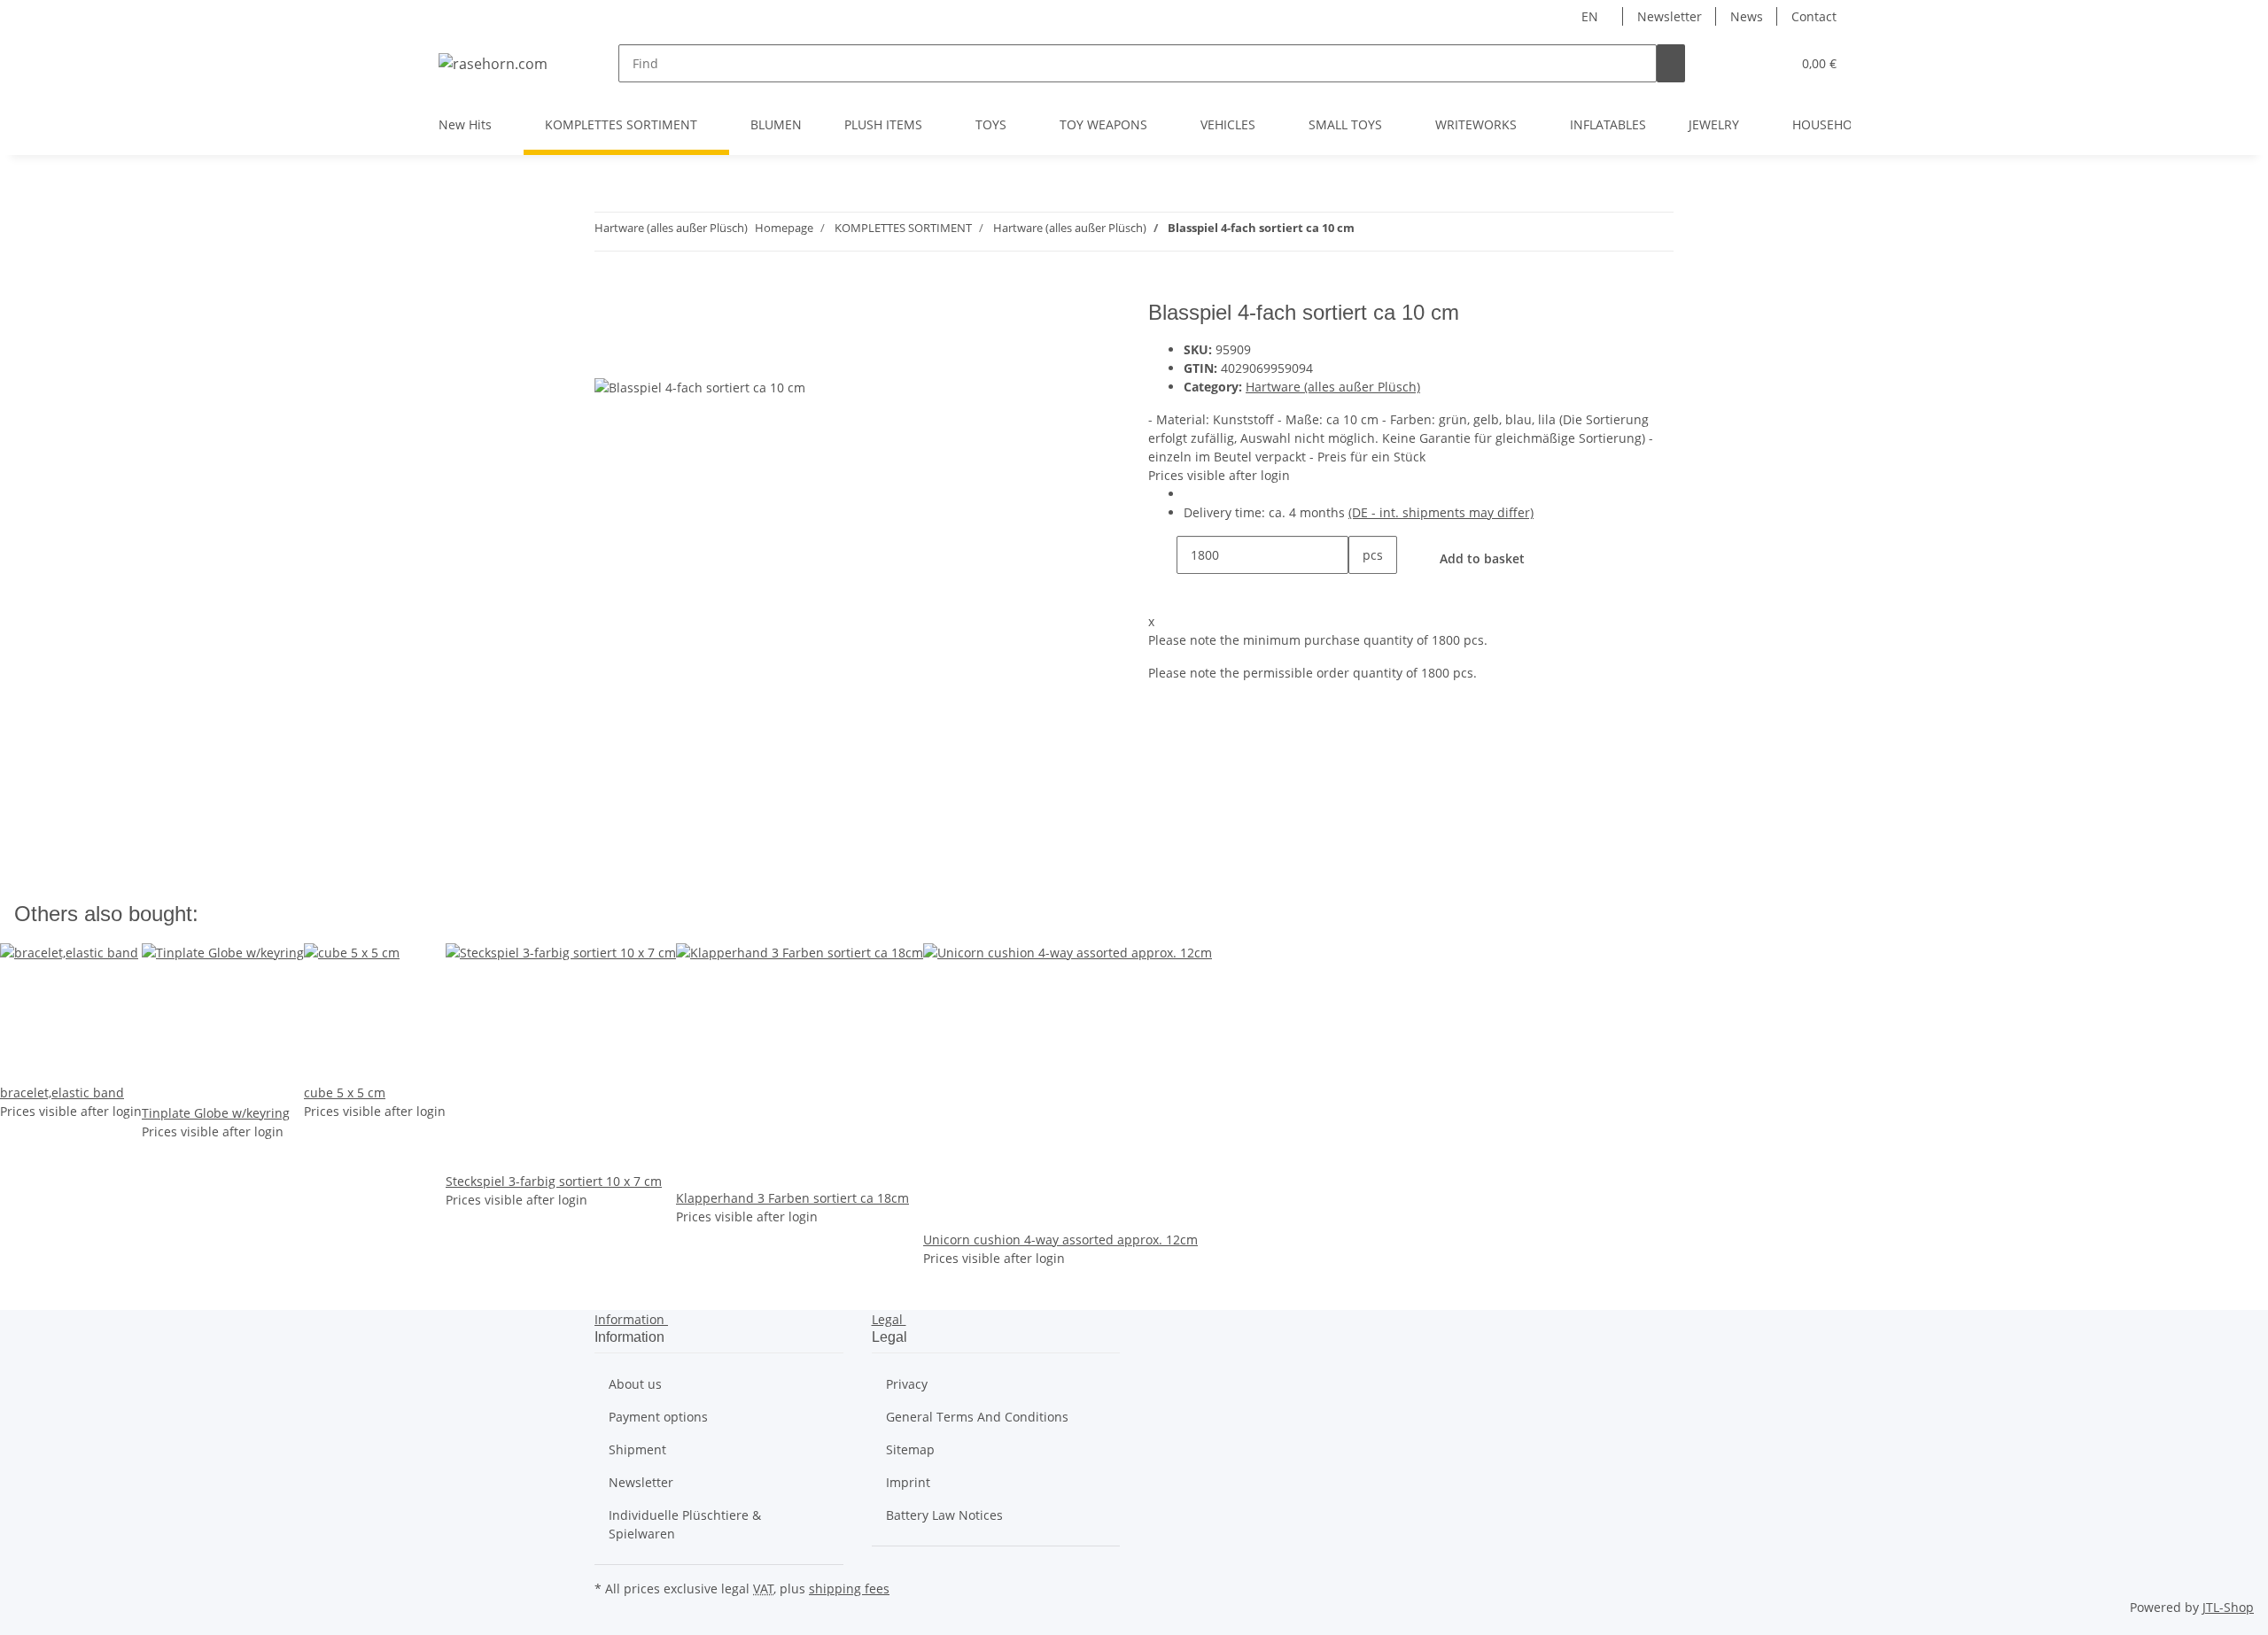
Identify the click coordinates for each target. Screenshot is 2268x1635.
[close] (609, 319)
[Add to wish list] (641, 357)
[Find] (1671, 63)
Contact (1814, 16)
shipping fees (849, 1589)
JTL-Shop (2228, 1607)
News (1747, 16)
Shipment (637, 1449)
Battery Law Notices (944, 1515)
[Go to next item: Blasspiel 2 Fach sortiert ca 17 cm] (1369, 232)
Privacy (907, 1384)
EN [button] (1592, 16)
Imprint (908, 1482)
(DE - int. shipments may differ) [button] (1441, 512)
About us (635, 1384)
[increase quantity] (1363, 593)
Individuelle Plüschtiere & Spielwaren (685, 1524)
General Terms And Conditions (977, 1417)
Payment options (658, 1417)
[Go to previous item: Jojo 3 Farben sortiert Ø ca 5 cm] (1401, 232)
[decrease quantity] (1162, 555)
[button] (1742, 63)
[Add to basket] (609, 291)
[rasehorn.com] (493, 63)
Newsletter (1670, 16)
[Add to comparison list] (609, 357)
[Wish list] (1770, 63)
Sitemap (910, 1449)
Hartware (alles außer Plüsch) (1333, 387)
